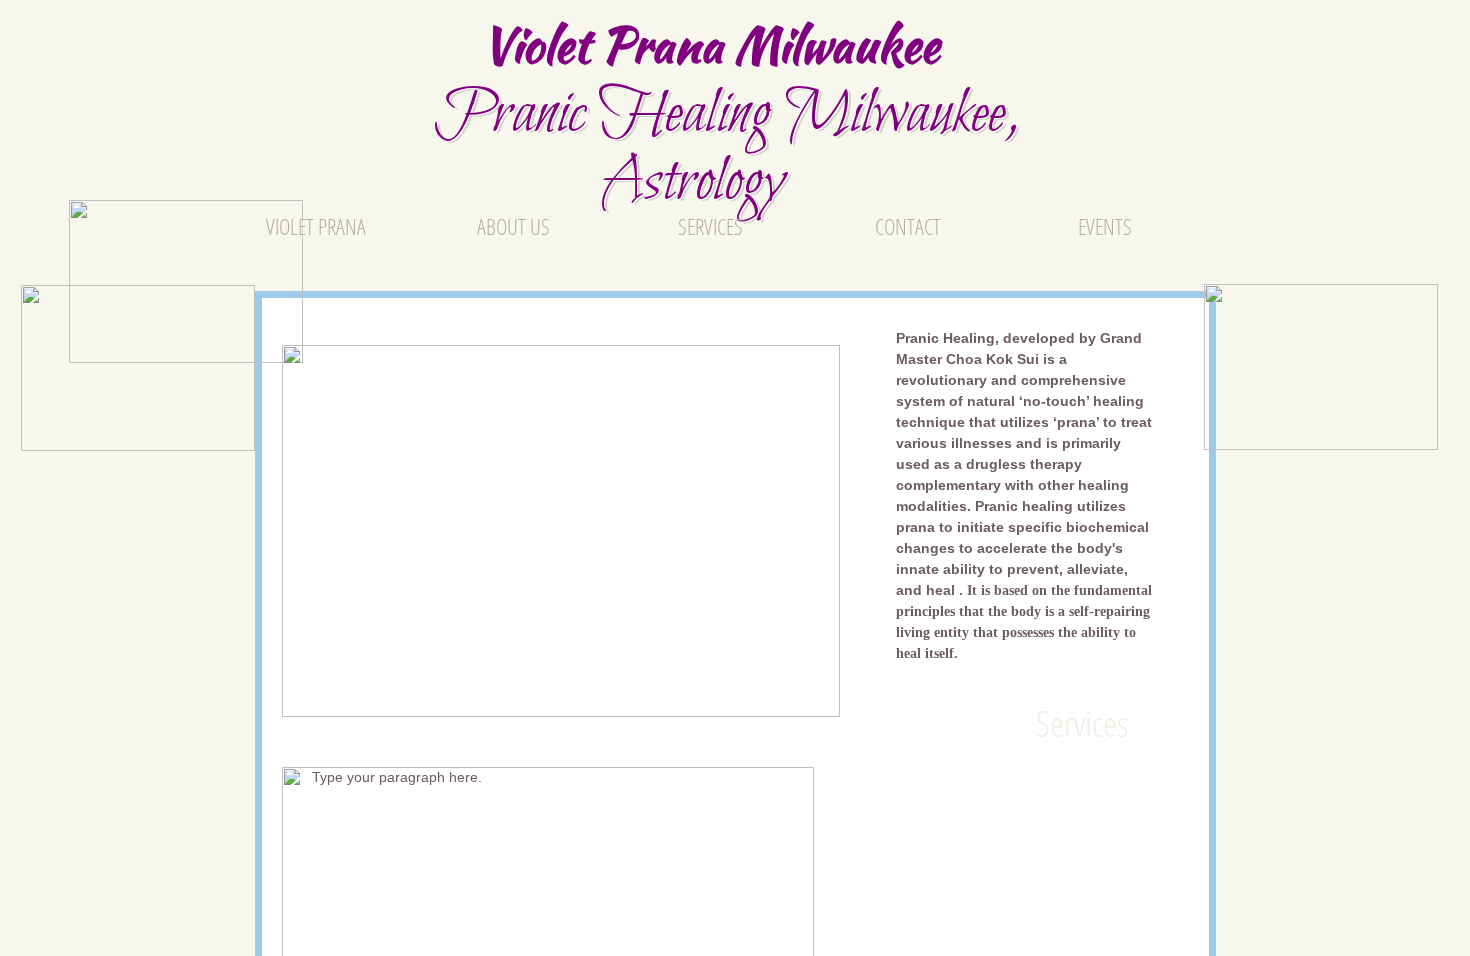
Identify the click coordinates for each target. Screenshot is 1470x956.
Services (710, 226)
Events (1105, 226)
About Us (513, 226)
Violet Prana (316, 226)
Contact (908, 226)
